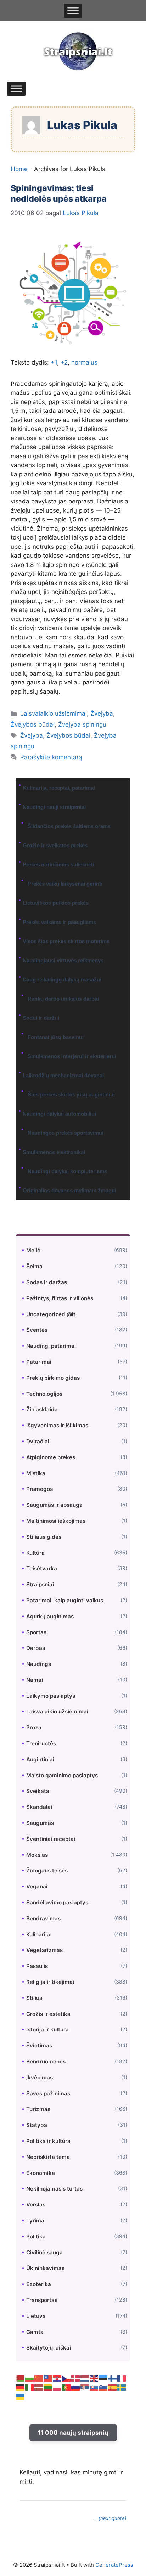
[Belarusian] (21, 2378)
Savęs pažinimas (48, 2093)
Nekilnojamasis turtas (54, 2189)
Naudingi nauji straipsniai (54, 807)
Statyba (37, 2125)
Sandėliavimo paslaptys (57, 1902)
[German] (21, 2387)
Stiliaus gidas (44, 1537)
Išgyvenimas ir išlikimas (57, 1425)
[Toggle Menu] (73, 11)
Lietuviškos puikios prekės (56, 903)
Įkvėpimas (40, 2077)
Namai (35, 1680)
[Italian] (30, 2387)
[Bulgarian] (30, 2378)
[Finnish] (113, 2378)
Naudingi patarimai (51, 1346)
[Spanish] (113, 2387)
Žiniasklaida (42, 1409)
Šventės (37, 1330)
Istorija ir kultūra (47, 2030)
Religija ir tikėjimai (50, 1982)
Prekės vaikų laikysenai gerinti (65, 884)
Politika (36, 2236)
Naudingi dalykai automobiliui (59, 1114)
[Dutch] (85, 2378)
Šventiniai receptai (51, 1839)
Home (19, 169)
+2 (64, 362)
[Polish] (57, 2387)
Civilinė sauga (44, 2252)
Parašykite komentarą (51, 757)
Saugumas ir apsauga (54, 1505)
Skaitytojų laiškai (49, 2348)
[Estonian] (103, 2378)
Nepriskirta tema (48, 2157)
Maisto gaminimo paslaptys (62, 1775)
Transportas (42, 2300)
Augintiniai (40, 1759)
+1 (54, 362)
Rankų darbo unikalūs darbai (63, 999)
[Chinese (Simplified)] (39, 2378)
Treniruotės (41, 1743)
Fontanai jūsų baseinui (56, 1037)
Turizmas (38, 2109)
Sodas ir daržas (47, 1282)
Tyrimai (36, 2220)
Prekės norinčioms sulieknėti (58, 865)
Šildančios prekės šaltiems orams (69, 826)
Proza (34, 1727)
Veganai (37, 1886)
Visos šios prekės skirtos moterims (66, 941)
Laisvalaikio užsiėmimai (54, 713)
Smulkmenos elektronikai (54, 1152)
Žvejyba (102, 713)
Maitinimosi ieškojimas (56, 1521)
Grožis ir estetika (48, 2014)
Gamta (35, 2332)
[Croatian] (57, 2378)
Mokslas (37, 1855)
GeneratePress (114, 2565)
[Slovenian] (103, 2387)
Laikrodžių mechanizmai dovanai (63, 1075)
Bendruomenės (46, 2061)
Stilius (34, 1998)
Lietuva (36, 2316)
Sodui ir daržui (41, 1018)
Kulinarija (38, 1934)
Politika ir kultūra (48, 2141)
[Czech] (67, 2378)
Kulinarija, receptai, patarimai (59, 788)
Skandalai (39, 1807)
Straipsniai (40, 1584)
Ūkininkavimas (45, 2268)
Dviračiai (38, 1441)
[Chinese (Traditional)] (48, 2378)
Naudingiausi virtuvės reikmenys (63, 960)
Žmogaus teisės (47, 1871)
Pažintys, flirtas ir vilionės (60, 1298)
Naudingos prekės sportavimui (66, 1133)
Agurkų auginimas (50, 1616)
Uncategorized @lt (51, 1314)
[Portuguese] (67, 2387)
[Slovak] (94, 2387)
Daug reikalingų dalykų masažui (62, 980)
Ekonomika (41, 2173)
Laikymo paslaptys (51, 1696)
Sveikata (38, 1791)
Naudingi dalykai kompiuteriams (67, 1171)
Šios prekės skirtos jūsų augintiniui (71, 1095)
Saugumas (40, 1823)
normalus (84, 362)
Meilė (33, 1250)
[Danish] (76, 2378)
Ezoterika (39, 2284)
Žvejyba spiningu (82, 724)
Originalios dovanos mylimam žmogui (69, 1190)
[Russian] (76, 2387)
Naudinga (39, 1664)
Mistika (36, 1473)
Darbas (36, 1648)
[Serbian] (85, 2387)
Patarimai (39, 1362)
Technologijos (44, 1394)
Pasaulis (37, 1966)
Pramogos (40, 1489)
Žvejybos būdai (33, 724)
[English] (94, 2378)
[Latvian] (39, 2387)
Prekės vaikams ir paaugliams (59, 922)
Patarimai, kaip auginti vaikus (65, 1600)
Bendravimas (43, 1918)
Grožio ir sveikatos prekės (55, 845)
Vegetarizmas (44, 1950)
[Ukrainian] (21, 2396)
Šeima (34, 1266)
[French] (122, 2378)
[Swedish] (122, 2387)
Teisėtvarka (42, 1568)
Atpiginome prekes (51, 1457)
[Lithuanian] (48, 2387)
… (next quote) (110, 2518)
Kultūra (35, 1553)
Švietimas (39, 2046)
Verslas (36, 2205)
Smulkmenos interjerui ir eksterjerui (72, 1056)
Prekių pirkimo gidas (53, 1378)
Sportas (36, 1632)
